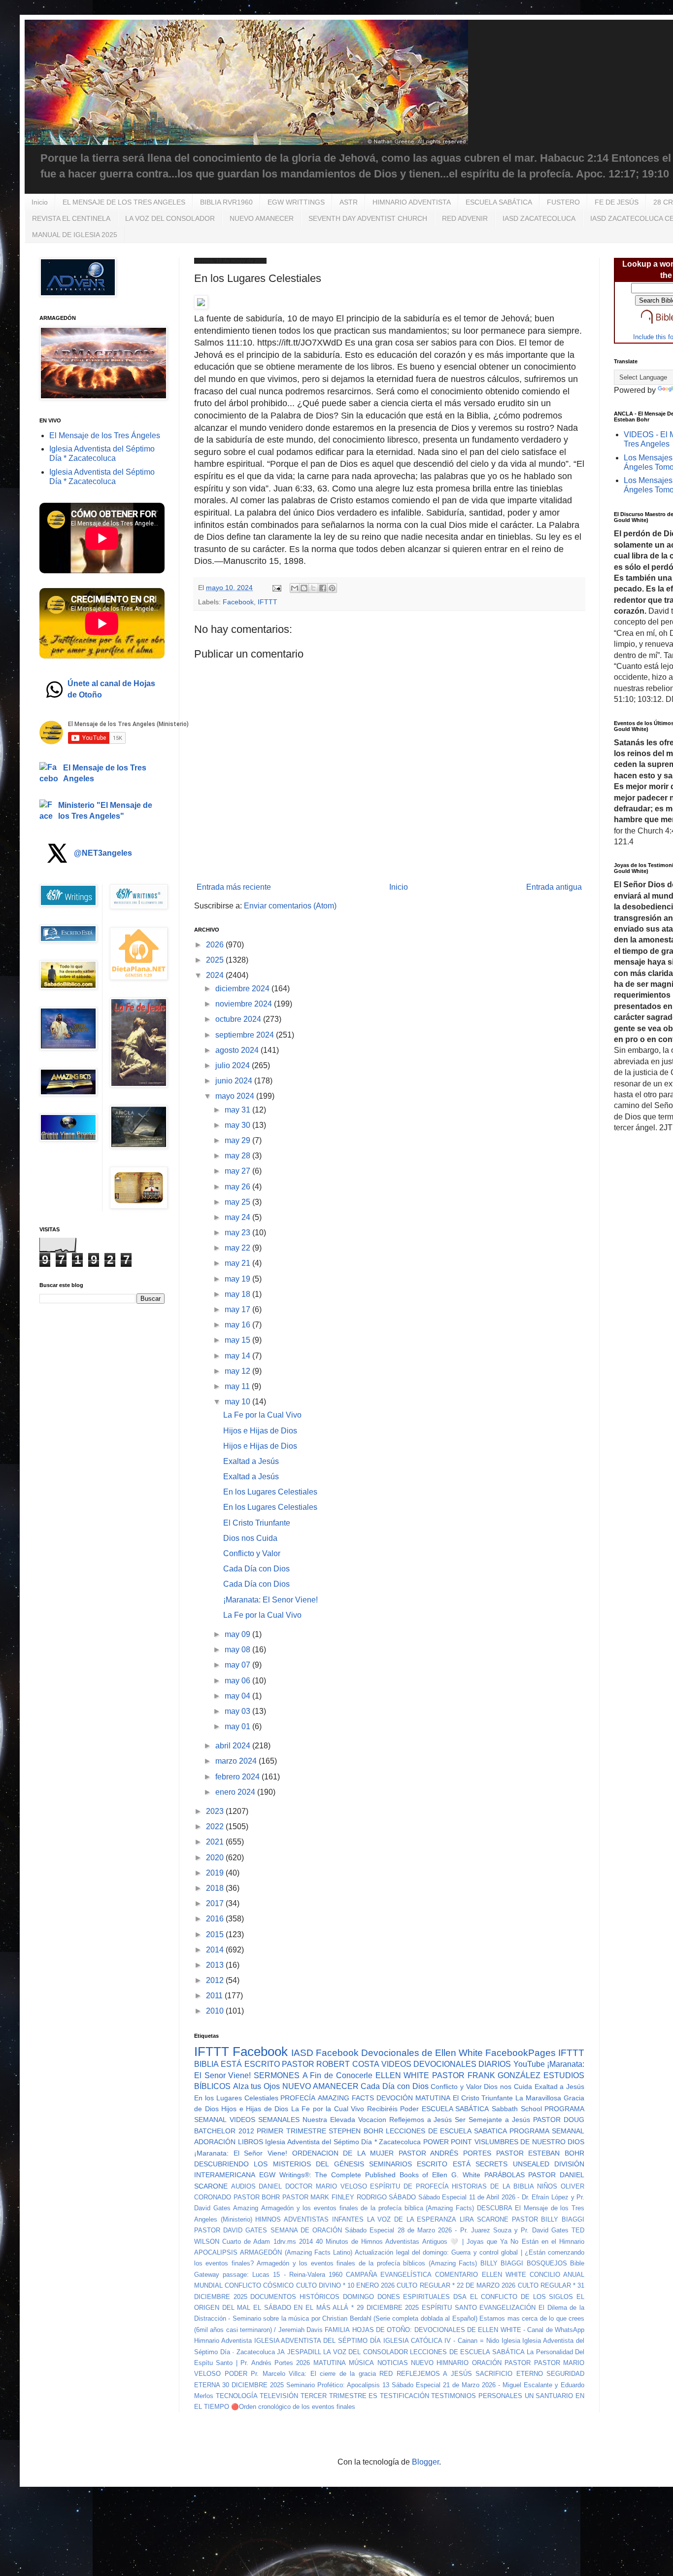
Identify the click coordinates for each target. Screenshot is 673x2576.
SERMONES (277, 2075)
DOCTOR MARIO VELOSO (326, 2186)
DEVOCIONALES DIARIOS (462, 2064)
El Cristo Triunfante (257, 1523)
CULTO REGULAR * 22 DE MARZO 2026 (456, 2285)
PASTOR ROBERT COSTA (331, 2064)
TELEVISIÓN (279, 2396)
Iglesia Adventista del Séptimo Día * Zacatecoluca (343, 2142)
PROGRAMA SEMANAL (547, 2131)
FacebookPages (521, 2053)
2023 (216, 1811)
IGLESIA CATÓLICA (413, 2341)
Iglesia (511, 2341)
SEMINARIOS (390, 2164)
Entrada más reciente (234, 887)
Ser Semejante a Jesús (492, 2120)
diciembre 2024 (243, 989)
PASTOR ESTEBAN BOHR (540, 2153)
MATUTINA (330, 2363)
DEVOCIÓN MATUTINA (413, 2098)
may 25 (238, 1202)
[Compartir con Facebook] (323, 588)
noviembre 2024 (245, 1004)
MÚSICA (361, 2363)
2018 (216, 1888)
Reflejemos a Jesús (421, 2120)
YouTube (529, 2064)
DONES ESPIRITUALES (414, 2297)
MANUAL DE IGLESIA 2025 (75, 235)
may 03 (238, 1711)
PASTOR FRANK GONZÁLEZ (486, 2075)
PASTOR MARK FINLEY (318, 2197)
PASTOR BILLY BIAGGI (548, 2219)
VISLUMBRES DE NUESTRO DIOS (530, 2142)
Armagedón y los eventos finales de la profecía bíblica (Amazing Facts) (368, 2208)
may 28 (238, 1156)
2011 (215, 1996)
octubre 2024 (239, 1019)
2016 (216, 1919)
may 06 (238, 1681)
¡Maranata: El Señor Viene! (241, 2153)
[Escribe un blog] (304, 588)
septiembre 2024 (246, 1035)
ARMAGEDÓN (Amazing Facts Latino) (296, 2252)
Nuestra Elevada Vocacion (344, 2120)
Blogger (425, 2462)
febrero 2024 (238, 1777)
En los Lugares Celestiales (270, 1492)
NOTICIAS (393, 2363)
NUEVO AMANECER (262, 218)
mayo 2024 (236, 1096)
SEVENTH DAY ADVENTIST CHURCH (368, 218)
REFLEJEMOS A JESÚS (434, 2374)
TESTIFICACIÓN (404, 2396)
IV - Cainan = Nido (471, 2341)
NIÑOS (547, 2186)
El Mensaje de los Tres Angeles (105, 773)
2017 (216, 1903)
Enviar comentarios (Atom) (290, 906)
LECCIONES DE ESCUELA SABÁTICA (467, 2352)
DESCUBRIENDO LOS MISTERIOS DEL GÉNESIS (279, 2164)
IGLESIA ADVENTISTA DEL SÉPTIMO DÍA (318, 2341)
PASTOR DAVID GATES (231, 2230)
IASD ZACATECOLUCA (539, 218)
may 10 (238, 1402)
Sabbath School (517, 2109)
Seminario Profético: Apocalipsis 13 (338, 2385)
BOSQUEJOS (547, 2263)
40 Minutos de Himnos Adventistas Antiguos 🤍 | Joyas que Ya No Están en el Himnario (450, 2242)
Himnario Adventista (223, 2341)
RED (386, 2374)
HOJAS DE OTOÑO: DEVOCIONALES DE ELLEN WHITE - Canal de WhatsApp (468, 2330)
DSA (460, 2297)
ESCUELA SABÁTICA (499, 202)
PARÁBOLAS (505, 2175)
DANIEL (270, 2186)
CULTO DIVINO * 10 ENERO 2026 (346, 2285)
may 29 (238, 1140)
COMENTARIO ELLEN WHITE (480, 2275)
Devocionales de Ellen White (422, 2053)
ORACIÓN (487, 2363)
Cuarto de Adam (246, 2242)
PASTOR (518, 2363)
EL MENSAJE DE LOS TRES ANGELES (124, 202)
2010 (216, 2011)
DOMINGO (358, 2297)
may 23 (238, 1233)
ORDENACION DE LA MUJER (343, 2153)
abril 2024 (234, 1746)
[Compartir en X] (313, 588)
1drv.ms (285, 2242)
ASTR (349, 202)
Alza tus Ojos (256, 2086)
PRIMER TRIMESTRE (291, 2131)
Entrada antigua (554, 887)
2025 (216, 960)
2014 (216, 1950)
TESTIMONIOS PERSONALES (477, 2396)
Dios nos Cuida (250, 1538)
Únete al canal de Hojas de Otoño (111, 689)
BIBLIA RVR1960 (226, 202)
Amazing (246, 2208)
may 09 (238, 1634)
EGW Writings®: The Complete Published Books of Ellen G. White (370, 2175)
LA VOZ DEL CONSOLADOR (170, 218)
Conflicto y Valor (252, 1553)
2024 (216, 975)
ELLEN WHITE (403, 2075)
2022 (216, 1827)
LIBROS (251, 2142)
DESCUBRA (495, 2208)
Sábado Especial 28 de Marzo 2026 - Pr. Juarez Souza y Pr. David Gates (457, 2230)
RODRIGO (372, 2197)
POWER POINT (448, 2142)
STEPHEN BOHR (356, 2131)
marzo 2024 (237, 1761)
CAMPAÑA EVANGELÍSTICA (389, 2275)
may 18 (238, 1294)
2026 (216, 945)
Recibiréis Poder (393, 2109)
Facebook (238, 602)
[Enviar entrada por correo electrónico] (276, 588)
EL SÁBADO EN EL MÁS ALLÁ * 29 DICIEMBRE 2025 (336, 2308)
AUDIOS (243, 2186)
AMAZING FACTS (346, 2098)
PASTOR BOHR (257, 2197)
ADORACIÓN (215, 2142)
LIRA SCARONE (484, 2219)
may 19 (238, 1279)
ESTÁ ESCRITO (250, 2064)
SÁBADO (402, 2197)
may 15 (238, 1340)
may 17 (238, 1309)
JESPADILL (304, 2352)
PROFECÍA (298, 2098)
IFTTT (268, 602)
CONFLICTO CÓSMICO (259, 2285)
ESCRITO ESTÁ (443, 2164)
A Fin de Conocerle (337, 2075)
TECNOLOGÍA (237, 2396)
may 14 (238, 1356)
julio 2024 (234, 1065)
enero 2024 (236, 1792)
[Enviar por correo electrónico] (295, 588)
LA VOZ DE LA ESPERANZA (412, 2219)
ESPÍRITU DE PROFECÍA (409, 2186)
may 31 (238, 1110)
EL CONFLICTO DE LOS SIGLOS (522, 2297)
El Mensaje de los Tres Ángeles (105, 435)
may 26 (238, 1187)
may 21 (238, 1263)
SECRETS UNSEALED (512, 2164)
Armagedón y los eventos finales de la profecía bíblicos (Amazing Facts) (367, 2263)
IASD (302, 2053)
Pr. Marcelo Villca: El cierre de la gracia (313, 2374)
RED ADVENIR (465, 218)
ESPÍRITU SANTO (449, 2308)
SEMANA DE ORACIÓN (306, 2230)
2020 (216, 1858)
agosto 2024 (238, 1050)
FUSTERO (563, 202)
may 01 (238, 1726)
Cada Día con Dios (256, 1569)
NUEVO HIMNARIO (440, 2363)
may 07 (238, 1665)
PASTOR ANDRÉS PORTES (445, 2153)
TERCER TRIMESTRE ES (339, 2396)
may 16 (238, 1325)
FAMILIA (337, 2330)
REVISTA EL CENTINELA (71, 218)
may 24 (238, 1217)
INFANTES (348, 2219)
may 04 (238, 1696)
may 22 (238, 1248)
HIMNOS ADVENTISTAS (292, 2219)
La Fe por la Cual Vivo (262, 1415)
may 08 (238, 1650)
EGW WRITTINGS (296, 202)
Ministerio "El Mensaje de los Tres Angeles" (105, 811)
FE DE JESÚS (617, 202)
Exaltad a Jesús (251, 1461)
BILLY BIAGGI (502, 2263)
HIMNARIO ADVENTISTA (412, 202)
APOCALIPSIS (216, 2252)
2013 (216, 1965)
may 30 (238, 1125)
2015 (216, 1934)
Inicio (40, 202)
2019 (216, 1873)
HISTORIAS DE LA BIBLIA (493, 2186)
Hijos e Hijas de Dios (260, 1431)
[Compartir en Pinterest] (332, 588)
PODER (236, 2374)
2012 (216, 1980)
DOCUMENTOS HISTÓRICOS (295, 2297)
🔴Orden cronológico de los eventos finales (293, 2407)
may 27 (238, 1171)
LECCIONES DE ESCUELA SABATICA (446, 2131)
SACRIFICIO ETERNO (509, 2374)
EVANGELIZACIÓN (507, 2308)
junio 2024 (235, 1081)
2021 (216, 1842)
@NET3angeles (103, 853)
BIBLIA (206, 2064)
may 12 (238, 1371)
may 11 (238, 1386)
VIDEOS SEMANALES (265, 2120)
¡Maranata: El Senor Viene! (270, 1600)
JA (281, 2352)
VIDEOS (396, 2064)
